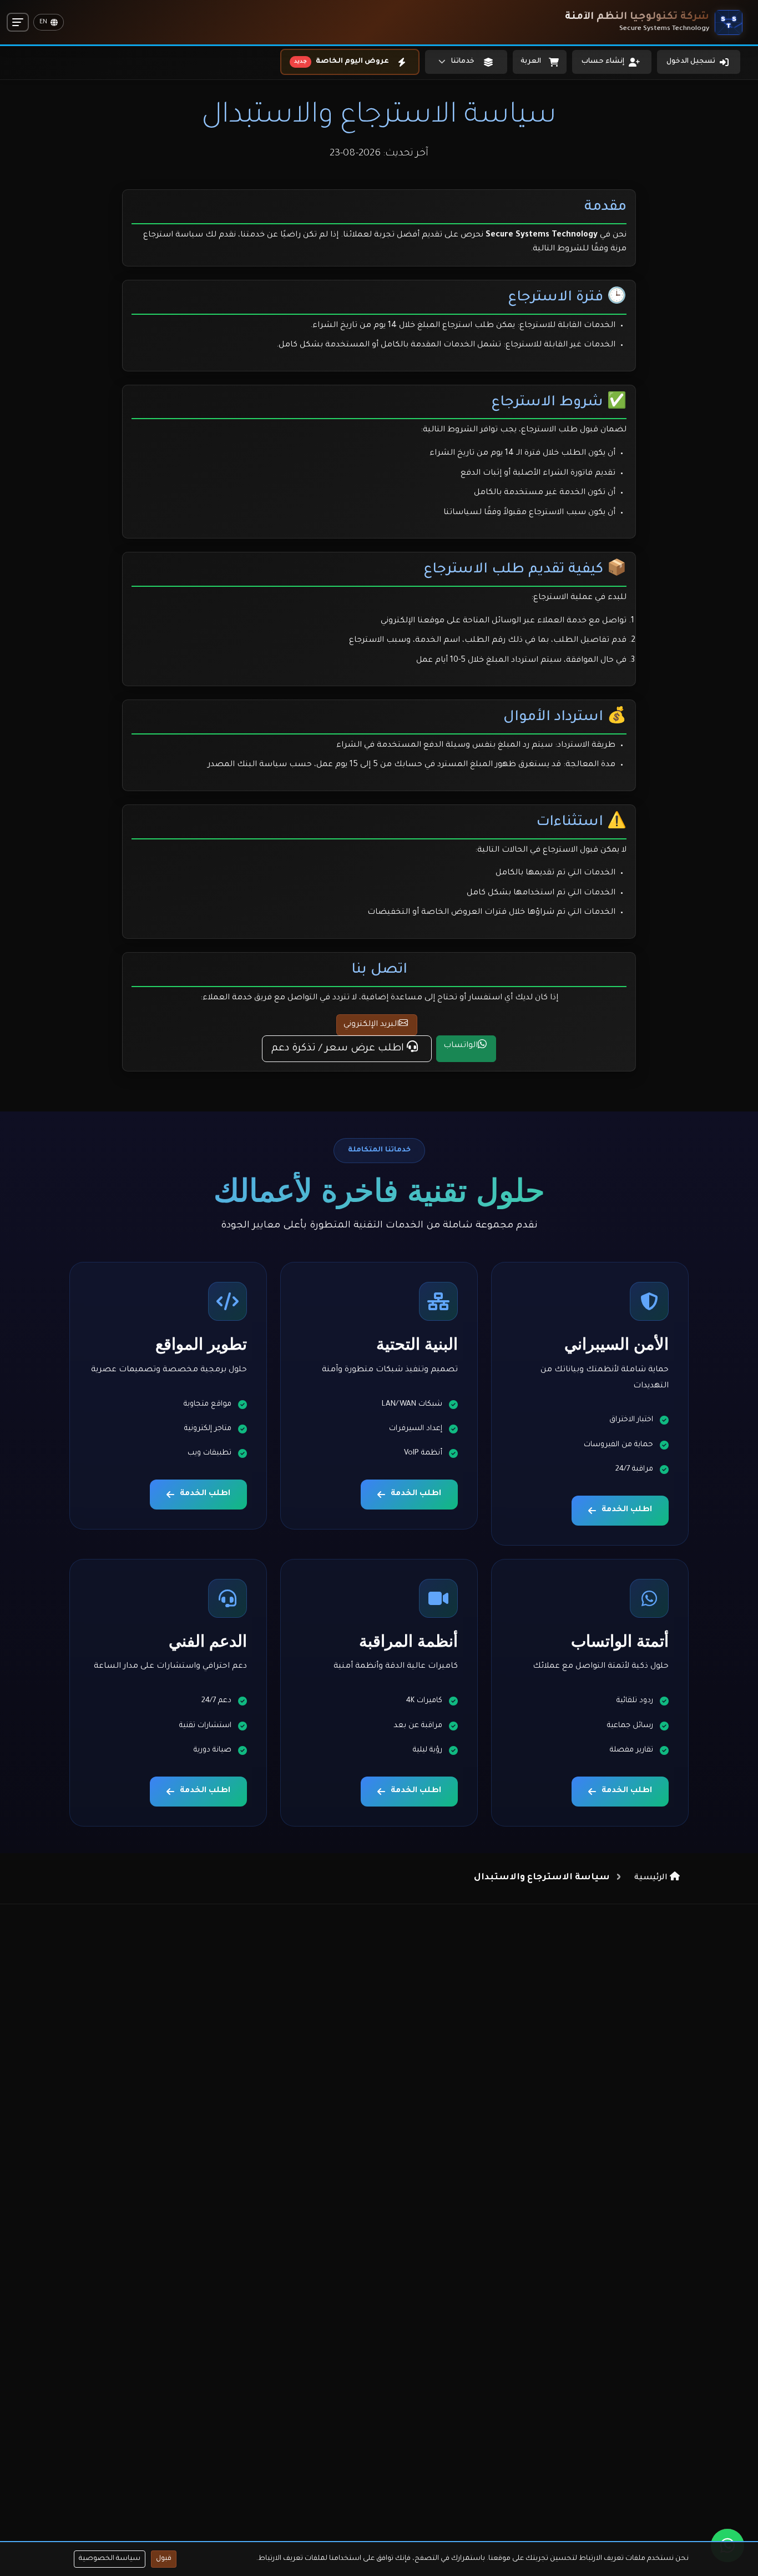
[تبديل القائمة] (18, 22)
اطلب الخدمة (627, 1510)
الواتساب (461, 1046)
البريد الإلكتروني (371, 1025)
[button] (466, 62)
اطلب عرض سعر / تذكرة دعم (339, 1049)
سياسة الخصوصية (110, 2559)
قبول (164, 2559)
